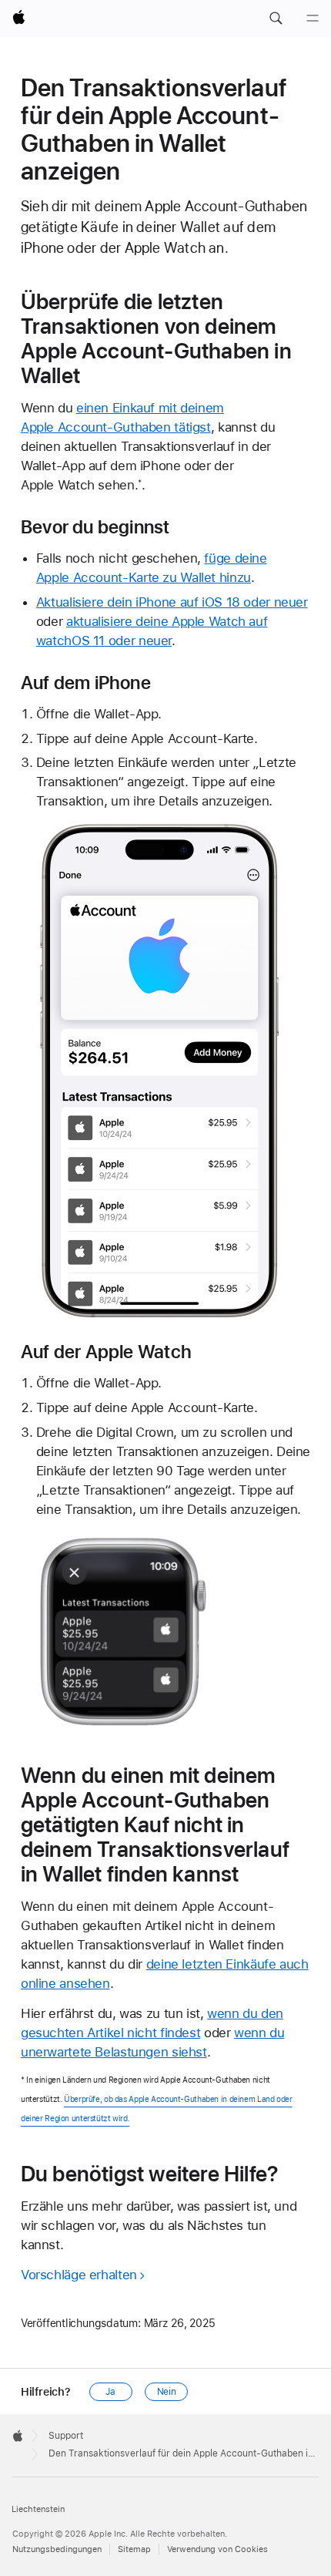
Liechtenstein (38, 2509)
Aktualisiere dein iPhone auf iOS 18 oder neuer (172, 602)
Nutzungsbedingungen (57, 2549)
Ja (110, 2392)
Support (66, 2436)
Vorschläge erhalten (79, 2275)
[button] (276, 18)
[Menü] (313, 18)
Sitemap (134, 2549)
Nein (167, 2392)
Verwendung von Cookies (217, 2549)
